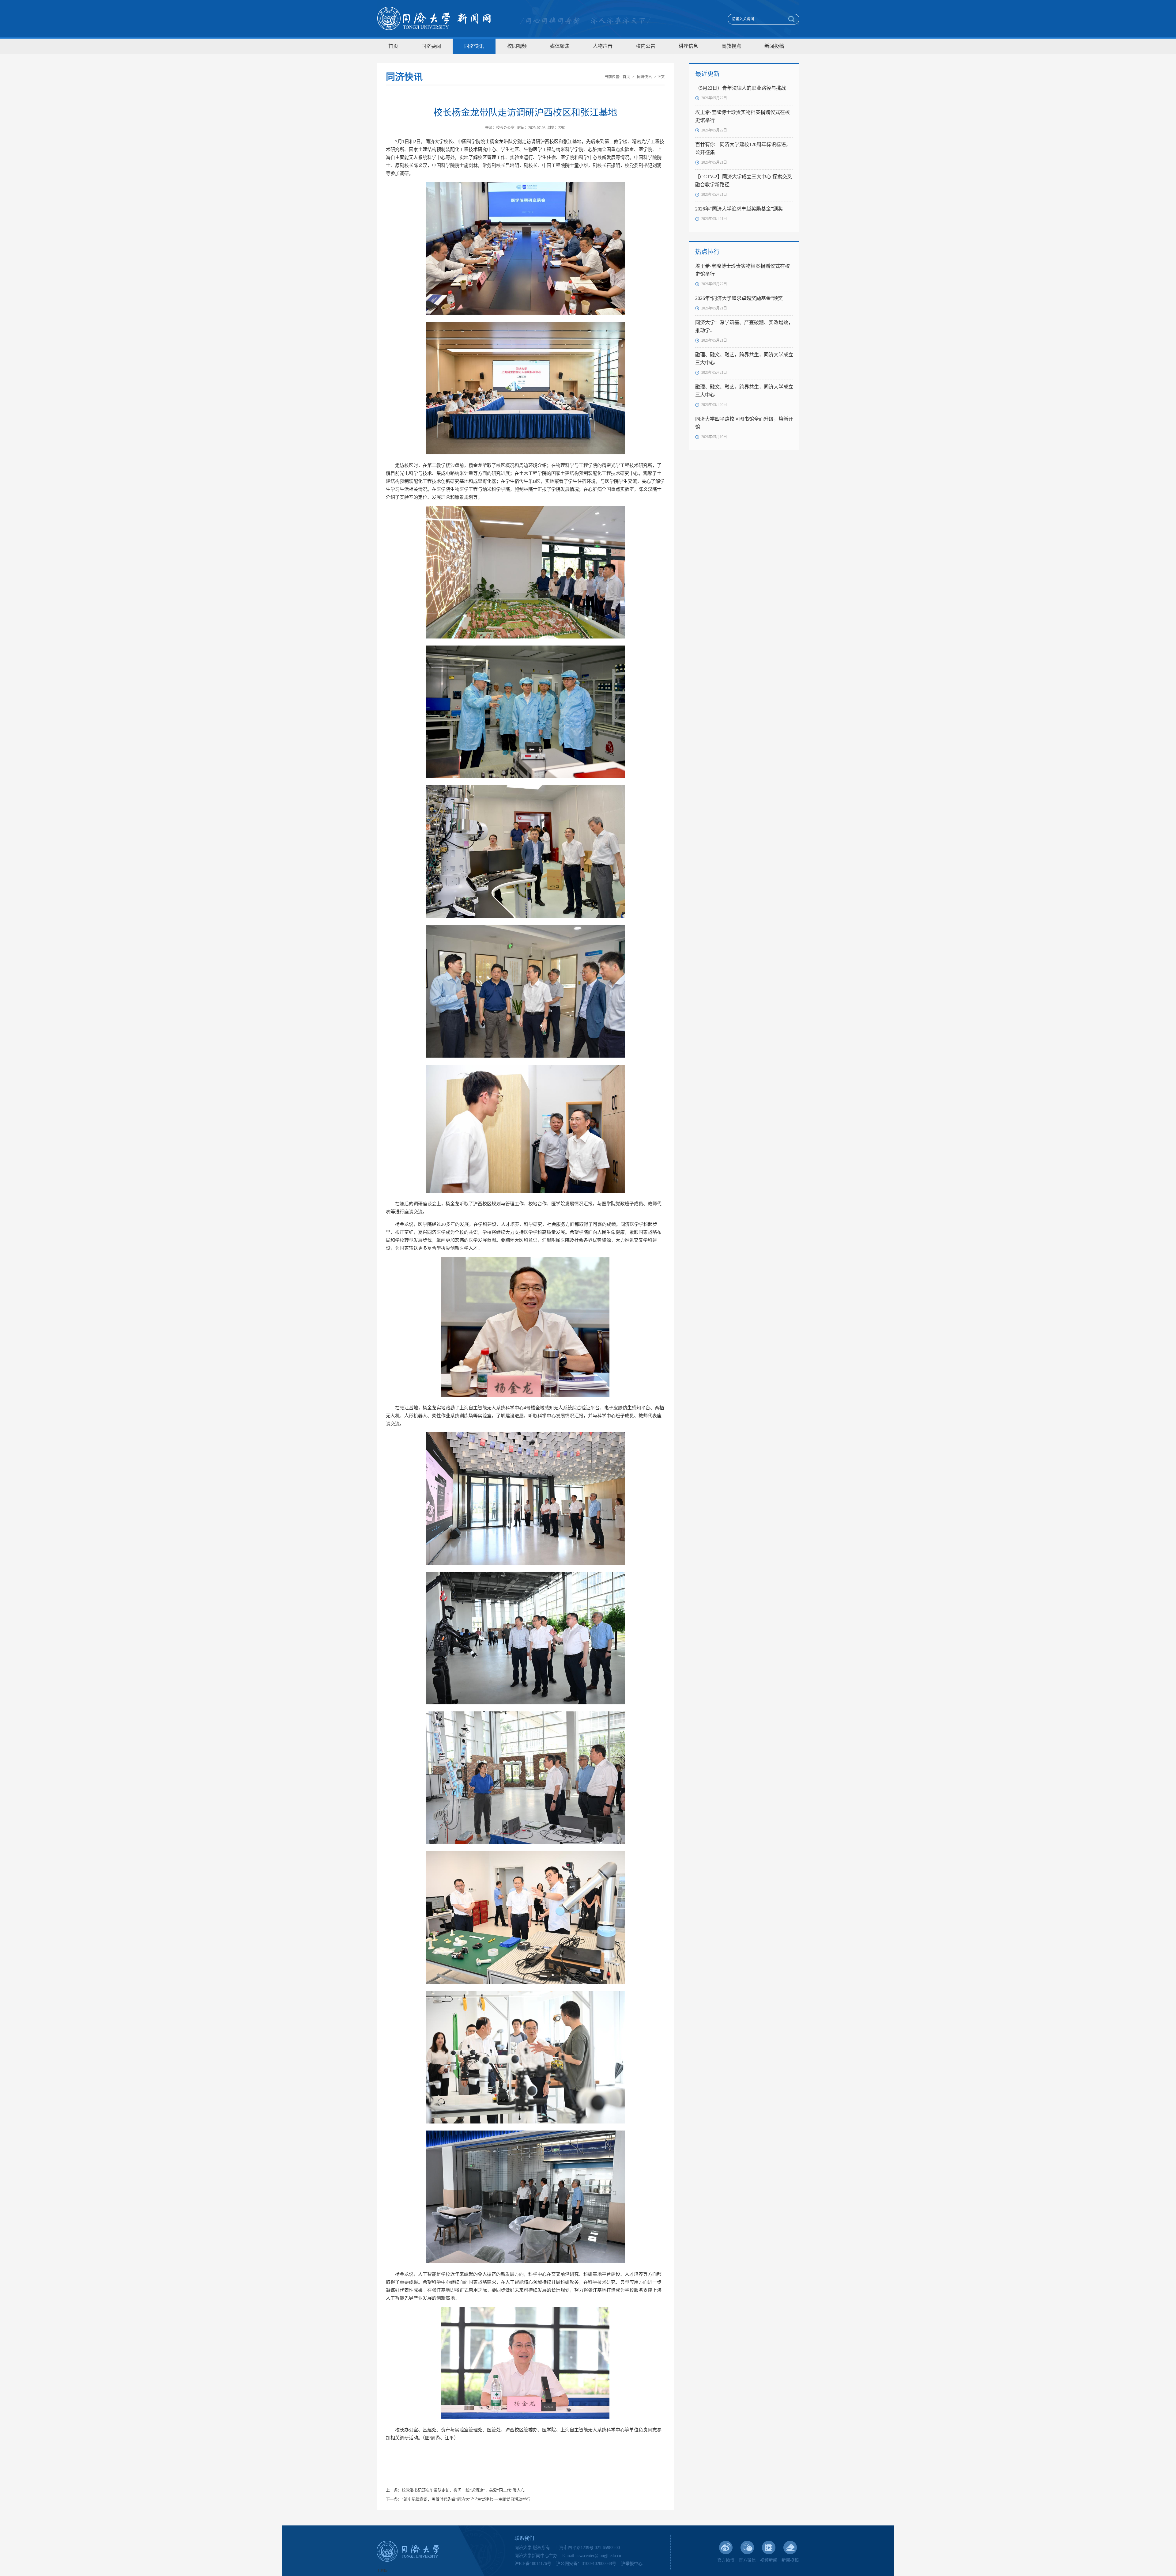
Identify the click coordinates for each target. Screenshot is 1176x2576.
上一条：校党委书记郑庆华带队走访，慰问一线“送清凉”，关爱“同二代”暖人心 (455, 2490)
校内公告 (646, 46)
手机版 (382, 2571)
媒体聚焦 (560, 46)
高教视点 (731, 46)
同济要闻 (431, 46)
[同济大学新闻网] (434, 19)
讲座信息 (688, 46)
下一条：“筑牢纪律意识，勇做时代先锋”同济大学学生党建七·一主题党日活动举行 (458, 2499)
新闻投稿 (774, 46)
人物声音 (603, 46)
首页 (393, 46)
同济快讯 (474, 46)
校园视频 (517, 46)
